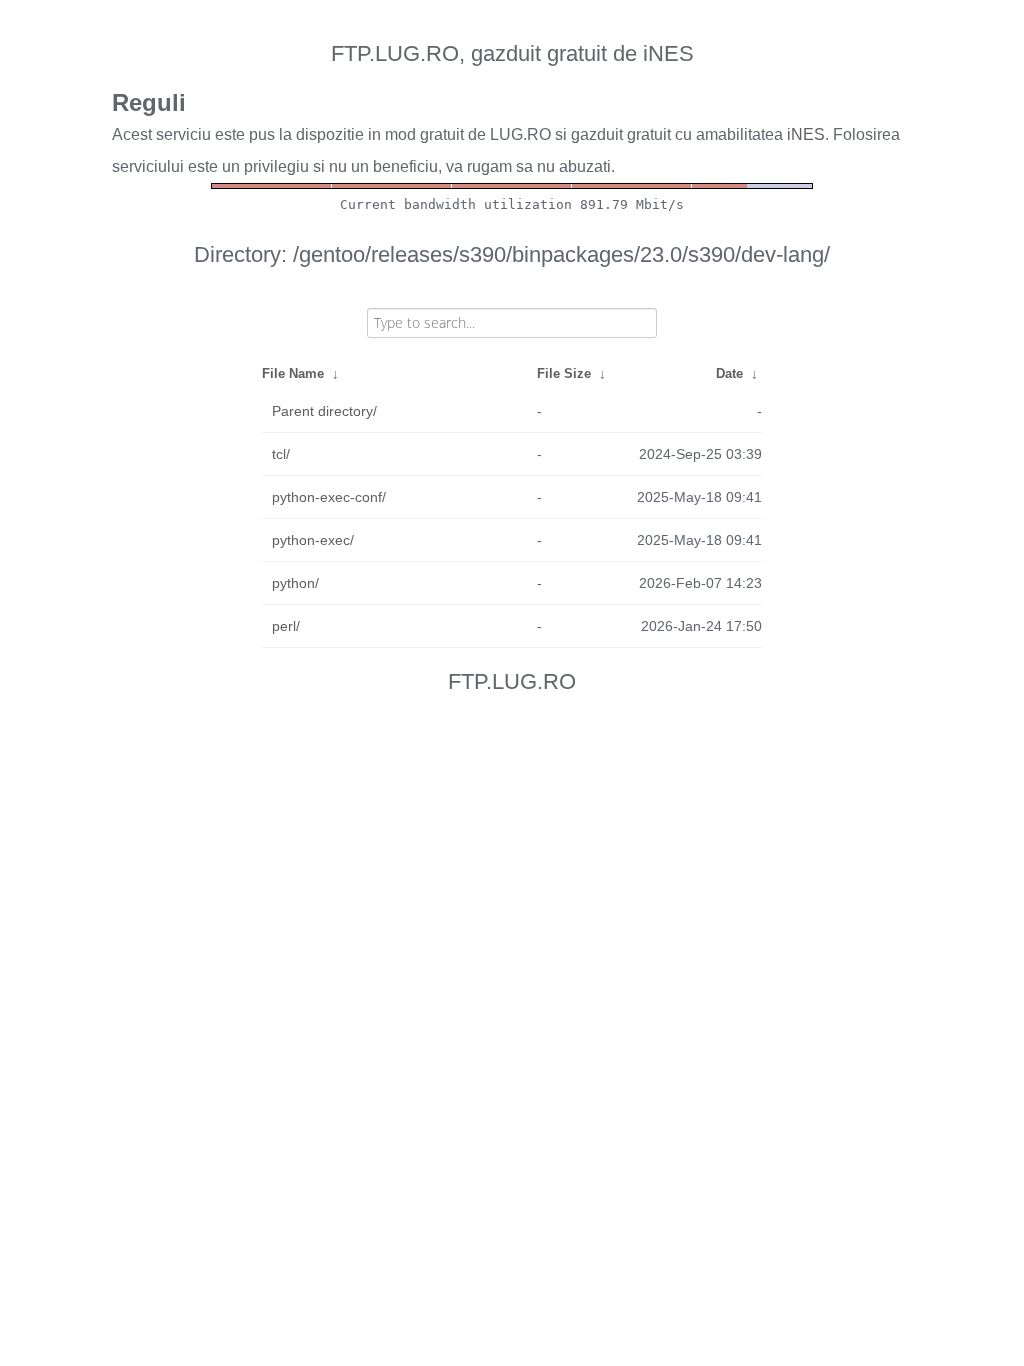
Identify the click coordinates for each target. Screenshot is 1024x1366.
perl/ (286, 626)
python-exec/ (313, 540)
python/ (295, 583)
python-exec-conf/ (329, 497)
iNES (806, 134)
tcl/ (281, 454)
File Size (564, 373)
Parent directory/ (324, 411)
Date (729, 373)
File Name (293, 373)
